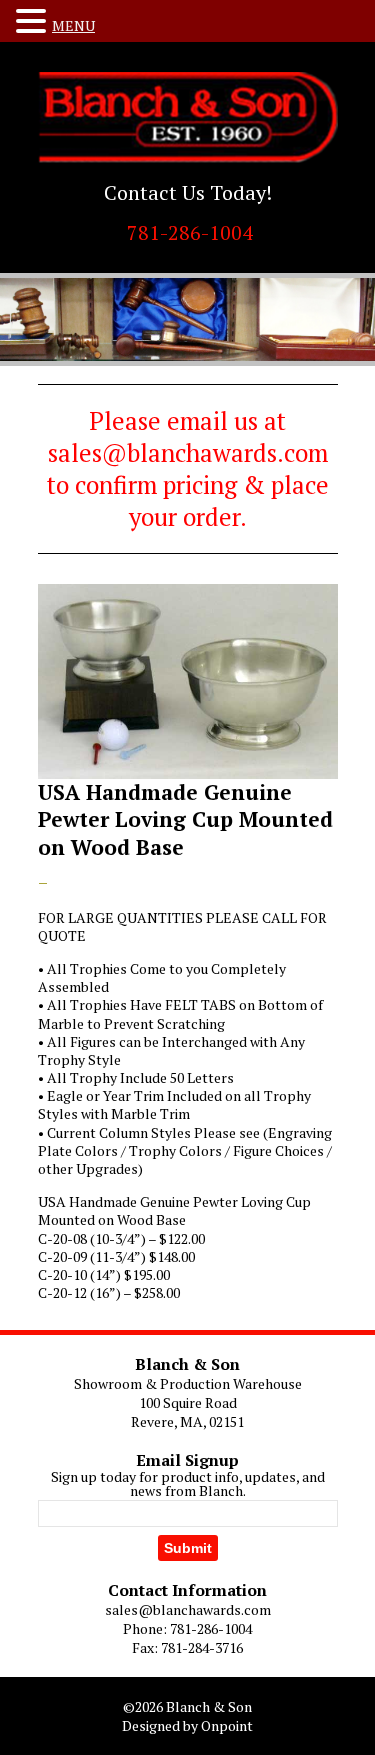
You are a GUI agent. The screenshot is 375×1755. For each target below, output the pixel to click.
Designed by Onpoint (187, 1725)
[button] (34, 21)
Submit (188, 1548)
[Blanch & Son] (188, 117)
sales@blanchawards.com (188, 1609)
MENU (73, 25)
